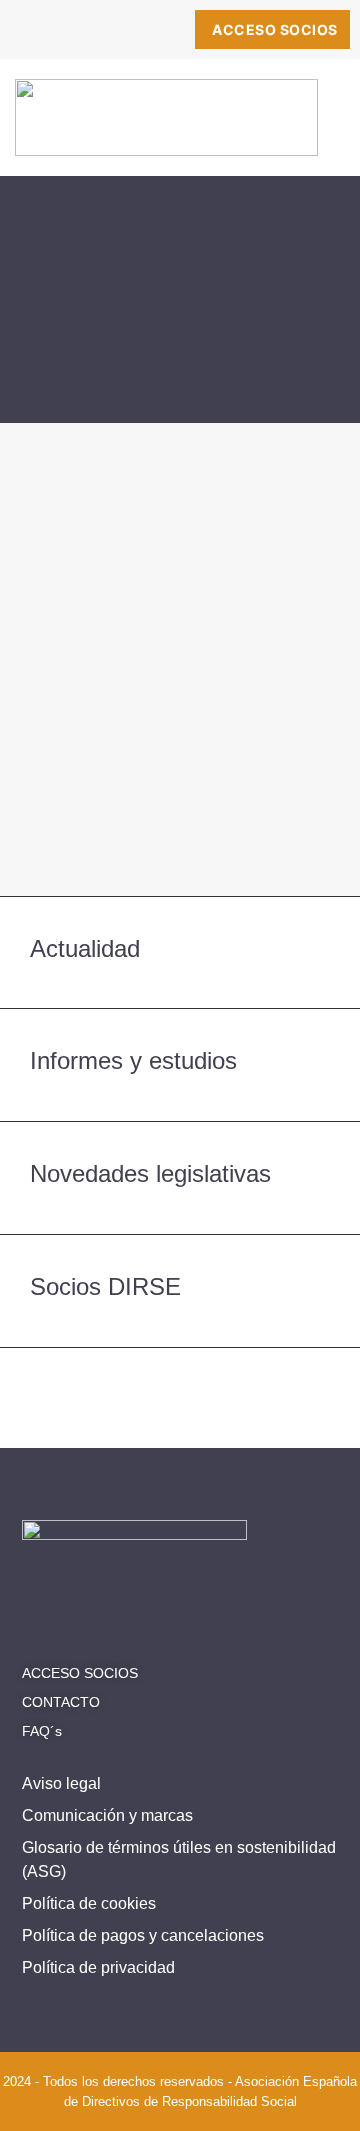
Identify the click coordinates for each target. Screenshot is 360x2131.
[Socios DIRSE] (318, 1291)
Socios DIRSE (105, 1286)
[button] (319, 126)
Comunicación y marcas (107, 1815)
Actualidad (85, 948)
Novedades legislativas (150, 1173)
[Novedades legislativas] (318, 1178)
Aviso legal (61, 1783)
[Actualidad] (318, 952)
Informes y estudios (133, 1060)
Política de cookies (89, 1903)
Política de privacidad (98, 1967)
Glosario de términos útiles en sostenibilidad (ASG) (179, 1859)
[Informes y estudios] (318, 1065)
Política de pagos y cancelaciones (143, 1935)
